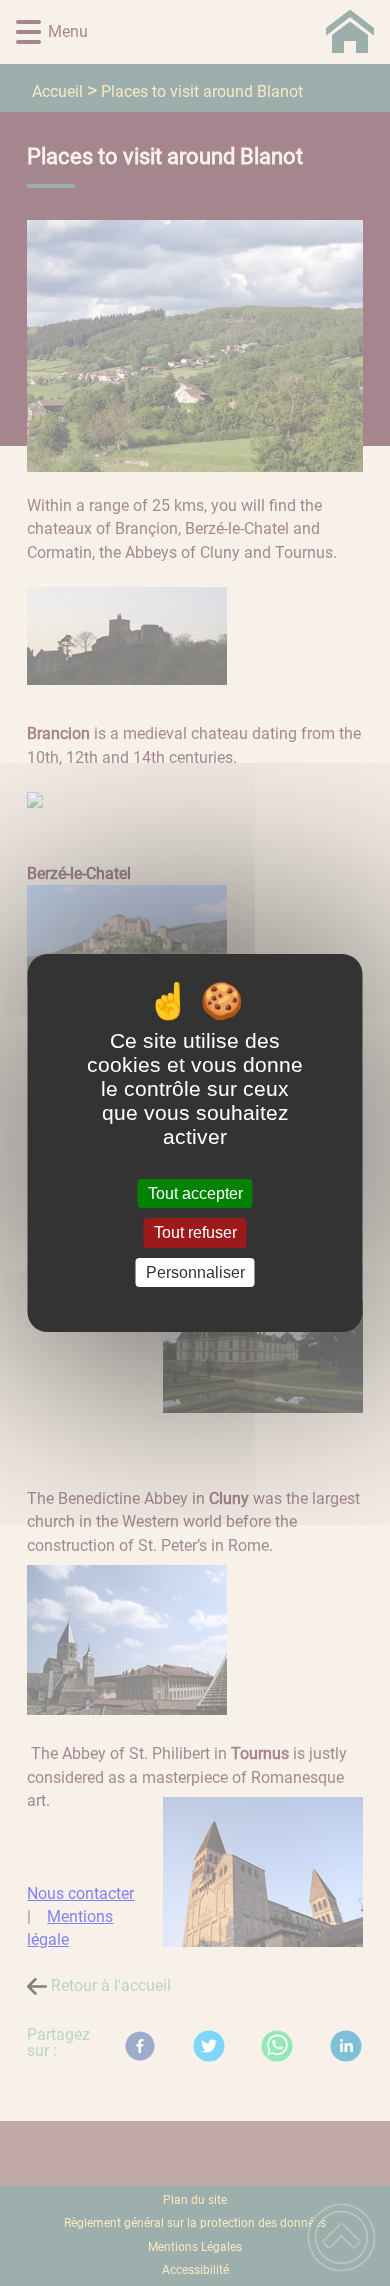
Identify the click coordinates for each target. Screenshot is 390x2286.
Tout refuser (195, 1233)
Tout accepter (195, 1193)
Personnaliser (195, 1272)
